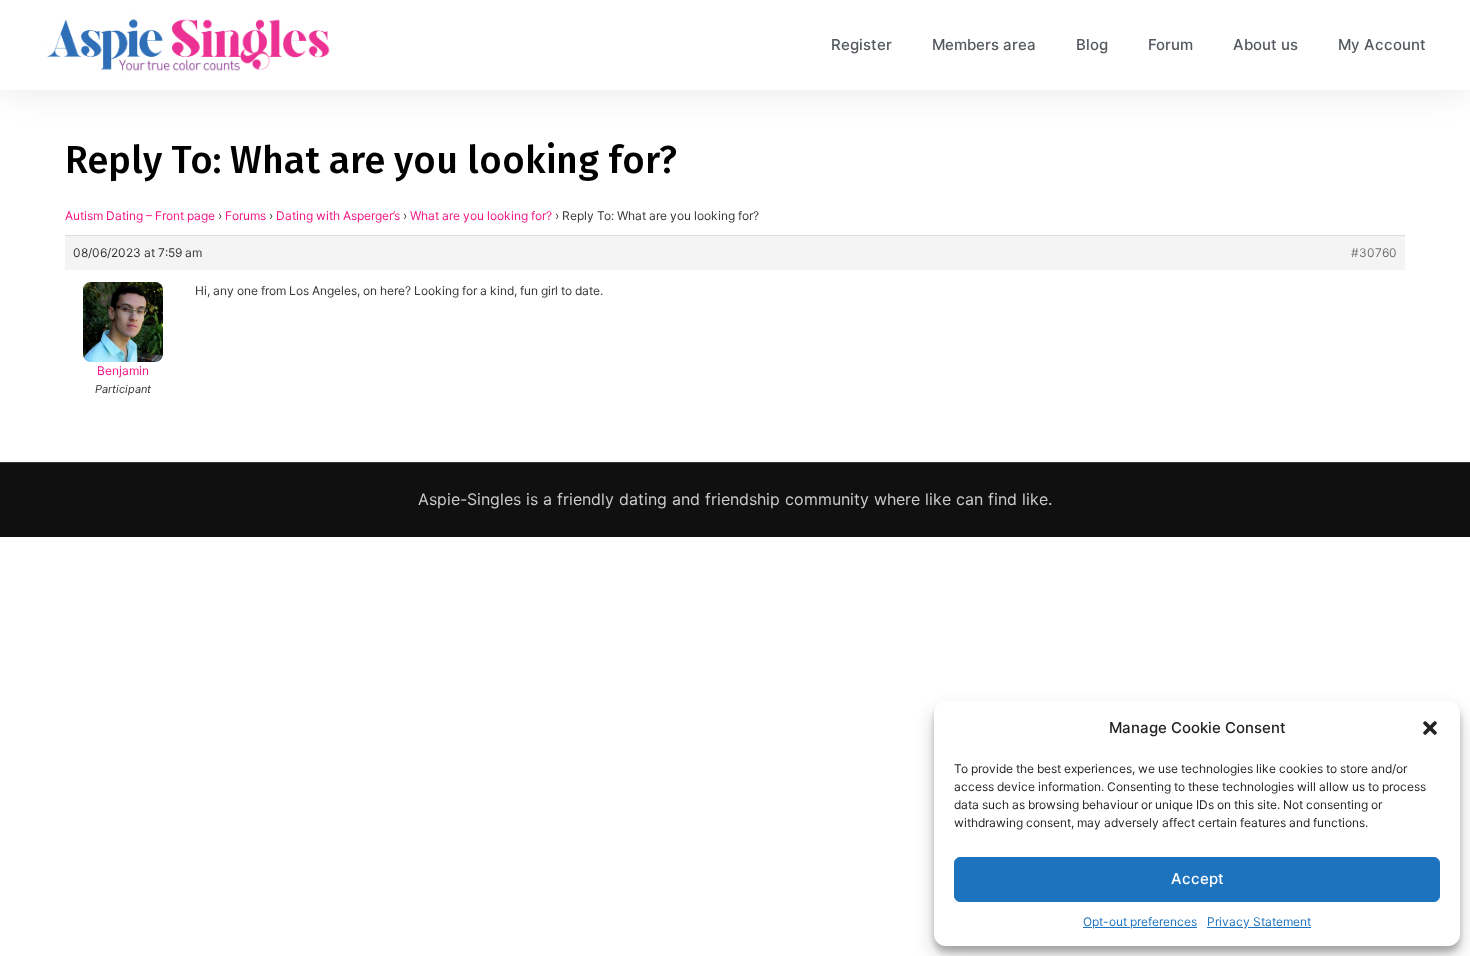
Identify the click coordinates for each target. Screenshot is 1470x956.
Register (861, 44)
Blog (1092, 44)
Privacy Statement (1259, 921)
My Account (1382, 44)
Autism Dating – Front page (140, 215)
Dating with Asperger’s (338, 215)
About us (1265, 44)
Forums (245, 215)
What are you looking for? (481, 215)
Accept (1197, 878)
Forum (1170, 44)
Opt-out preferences (1140, 921)
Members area (984, 44)
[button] (1430, 728)
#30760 (1374, 252)
